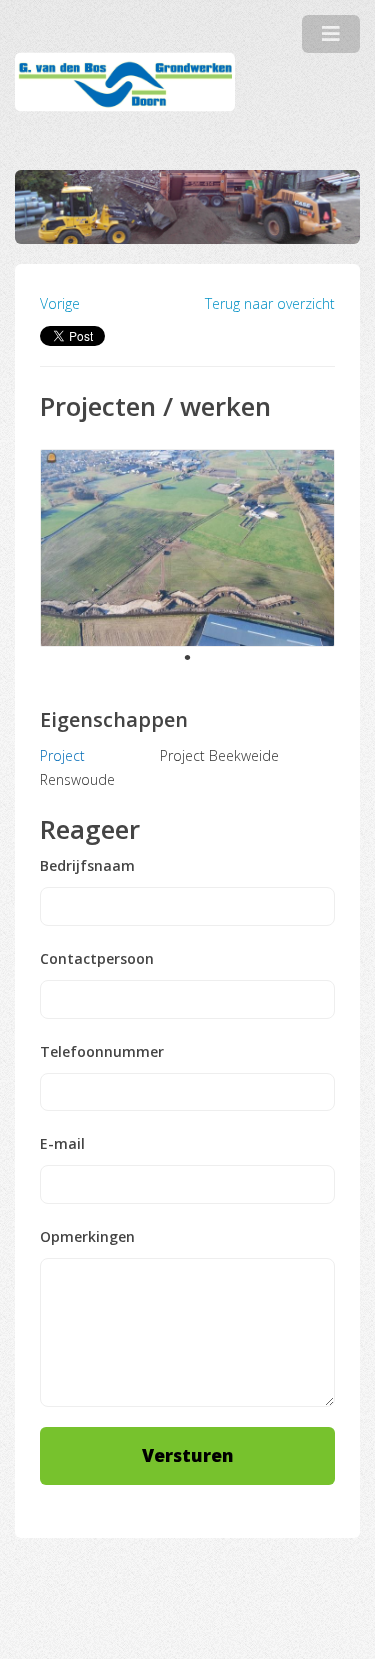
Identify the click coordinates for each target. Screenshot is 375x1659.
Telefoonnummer (102, 1052)
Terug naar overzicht (270, 304)
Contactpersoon (97, 959)
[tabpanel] (187, 548)
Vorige (60, 303)
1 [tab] (188, 658)
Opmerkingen (87, 1237)
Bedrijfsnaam (87, 866)
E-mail (62, 1144)
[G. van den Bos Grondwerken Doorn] (125, 82)
